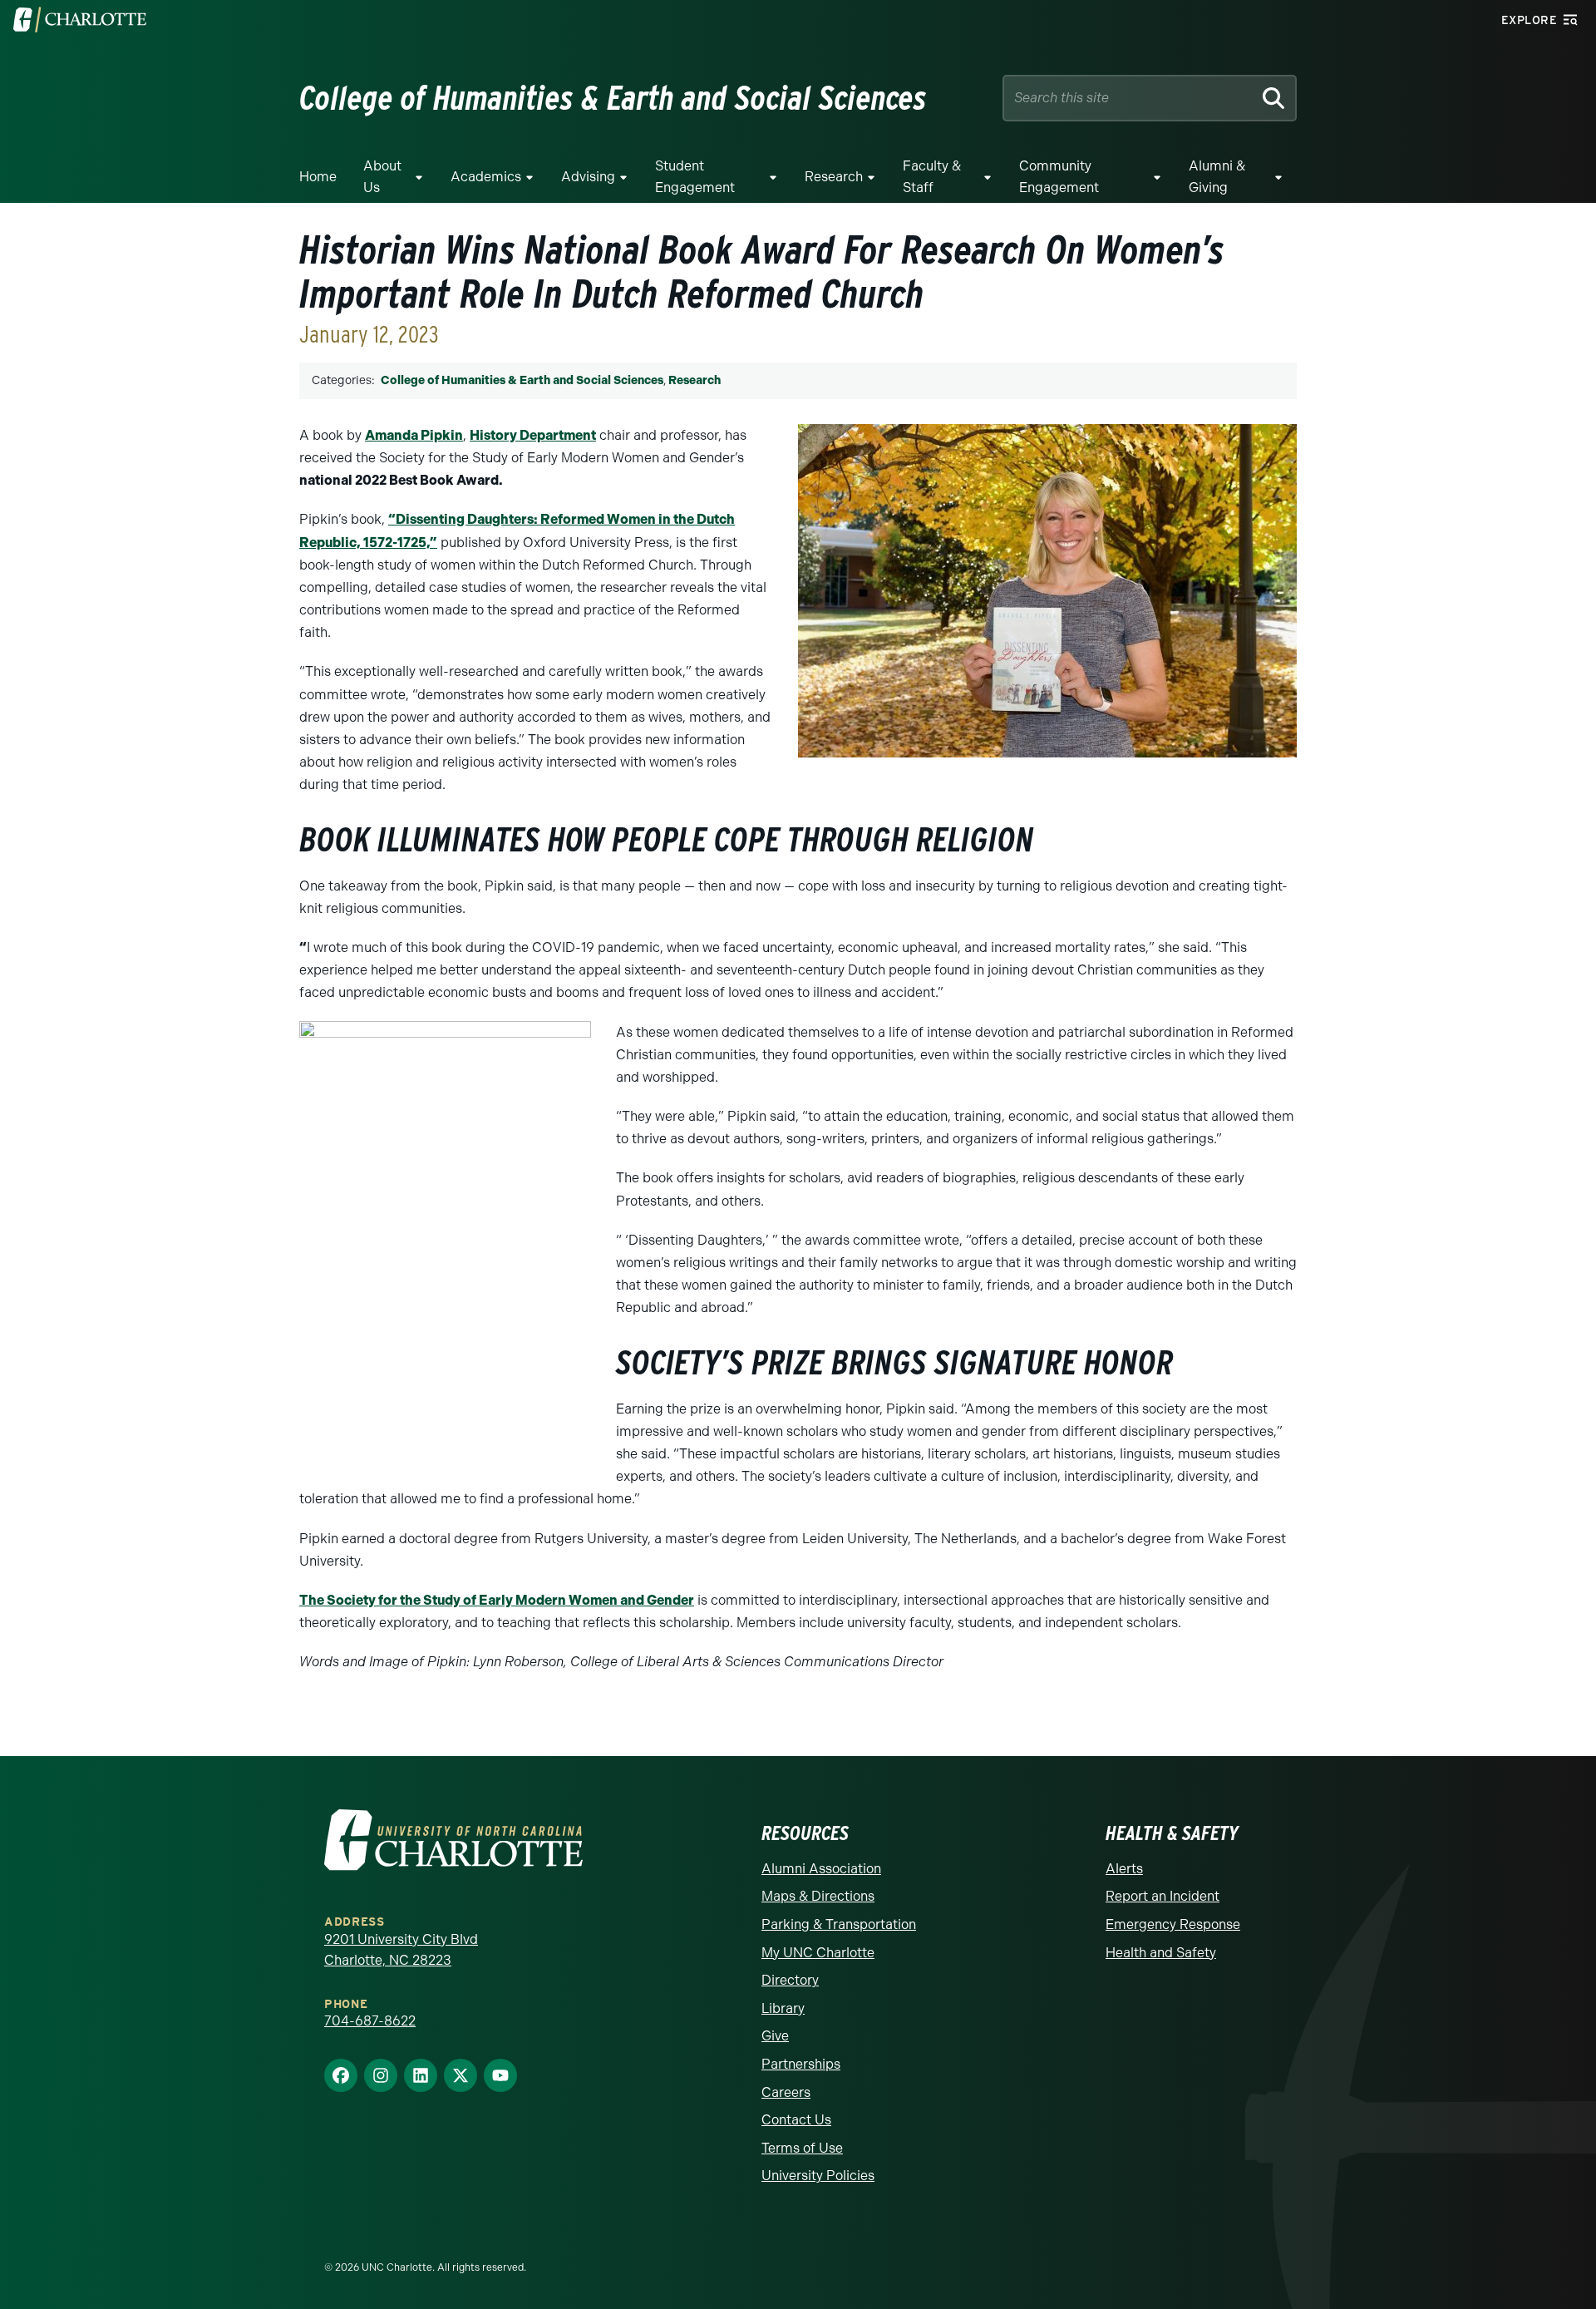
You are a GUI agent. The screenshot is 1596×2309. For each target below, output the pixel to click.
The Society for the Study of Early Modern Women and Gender (497, 1600)
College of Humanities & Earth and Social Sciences (522, 380)
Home (318, 177)
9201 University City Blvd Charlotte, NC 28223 (401, 1950)
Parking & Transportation (839, 1924)
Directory (790, 1980)
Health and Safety (1161, 1953)
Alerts (1124, 1869)
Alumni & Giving (1217, 177)
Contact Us (796, 2120)
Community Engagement (1059, 177)
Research (834, 177)
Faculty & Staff (932, 177)
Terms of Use (802, 2148)
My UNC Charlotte (818, 1953)
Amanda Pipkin (414, 435)
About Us (382, 177)
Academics (486, 177)
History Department (533, 435)
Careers (786, 2092)
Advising (588, 177)
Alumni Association (821, 1869)
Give (775, 2036)
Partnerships (801, 2064)
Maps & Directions (818, 1896)
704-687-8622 (370, 2021)
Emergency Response (1173, 1924)
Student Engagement (695, 177)
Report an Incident (1163, 1896)
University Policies (818, 2176)
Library (783, 2008)
